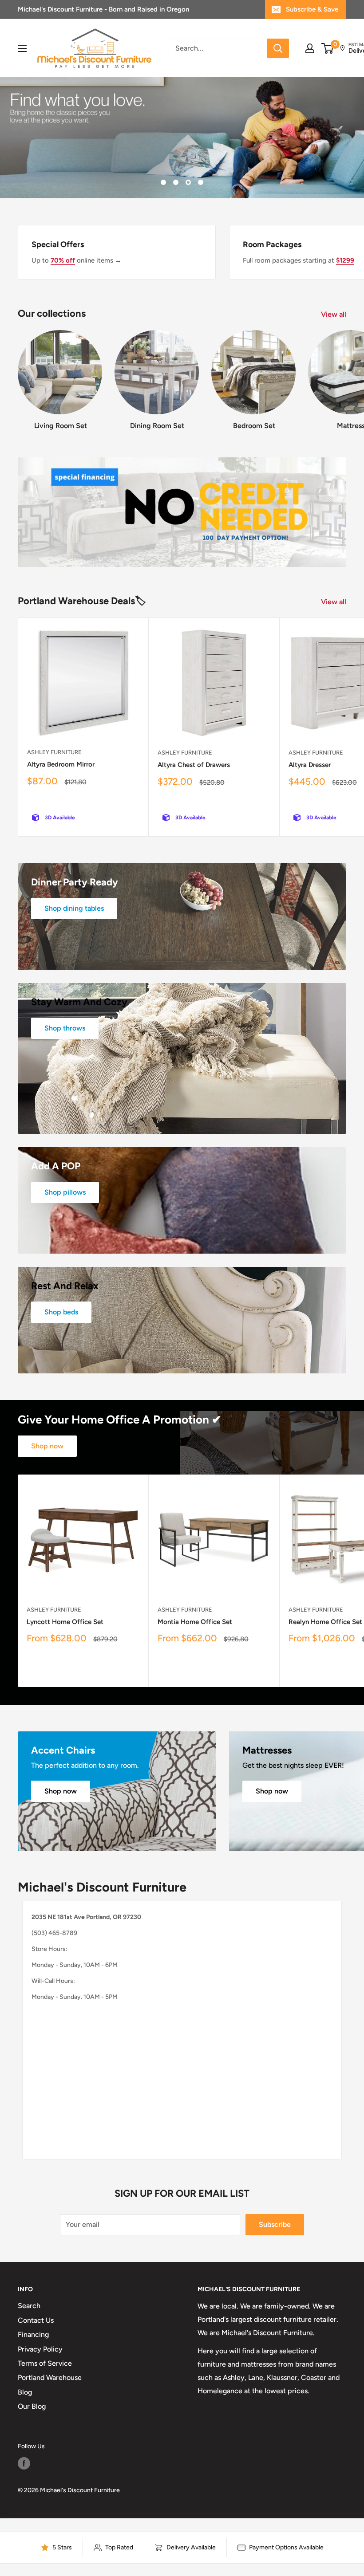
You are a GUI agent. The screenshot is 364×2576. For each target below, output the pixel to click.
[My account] (310, 48)
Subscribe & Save (312, 9)
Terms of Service (45, 2363)
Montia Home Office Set (195, 1622)
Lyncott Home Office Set (65, 1622)
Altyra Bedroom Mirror (61, 764)
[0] (328, 48)
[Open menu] (22, 48)
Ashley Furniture (54, 752)
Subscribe (275, 2224)
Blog (25, 2392)
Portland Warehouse (50, 2377)
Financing (33, 2334)
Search (29, 2306)
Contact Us (36, 2320)
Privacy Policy (40, 2349)
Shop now (47, 1446)
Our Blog (32, 2406)
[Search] (278, 48)
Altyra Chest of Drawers (194, 765)
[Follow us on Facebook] (24, 2463)
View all (334, 314)
